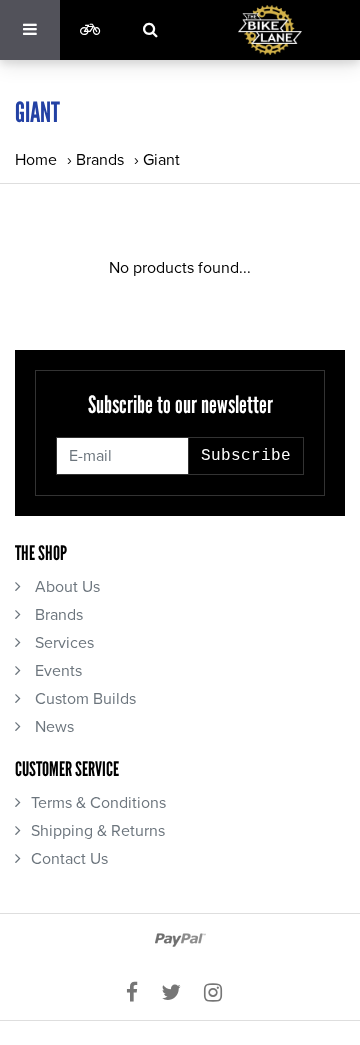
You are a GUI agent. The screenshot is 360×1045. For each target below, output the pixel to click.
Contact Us (69, 859)
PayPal (180, 940)
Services (62, 643)
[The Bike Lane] (270, 30)
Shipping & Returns (98, 831)
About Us (65, 587)
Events (56, 671)
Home (36, 160)
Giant (161, 160)
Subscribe (246, 456)
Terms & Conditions (98, 803)
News (52, 727)
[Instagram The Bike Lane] (219, 993)
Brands (100, 160)
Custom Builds (83, 699)
